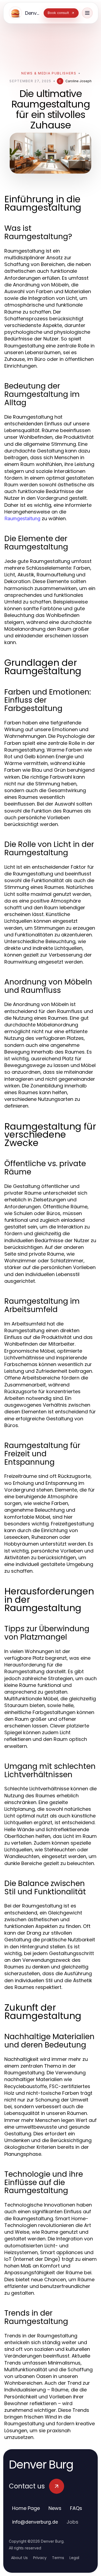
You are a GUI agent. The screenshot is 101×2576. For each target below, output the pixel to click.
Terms (58, 2558)
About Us (19, 2558)
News (55, 2508)
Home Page (26, 2508)
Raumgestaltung (22, 518)
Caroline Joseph (79, 81)
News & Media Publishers (49, 73)
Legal (74, 2558)
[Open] (87, 13)
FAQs (76, 2508)
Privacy (40, 2558)
